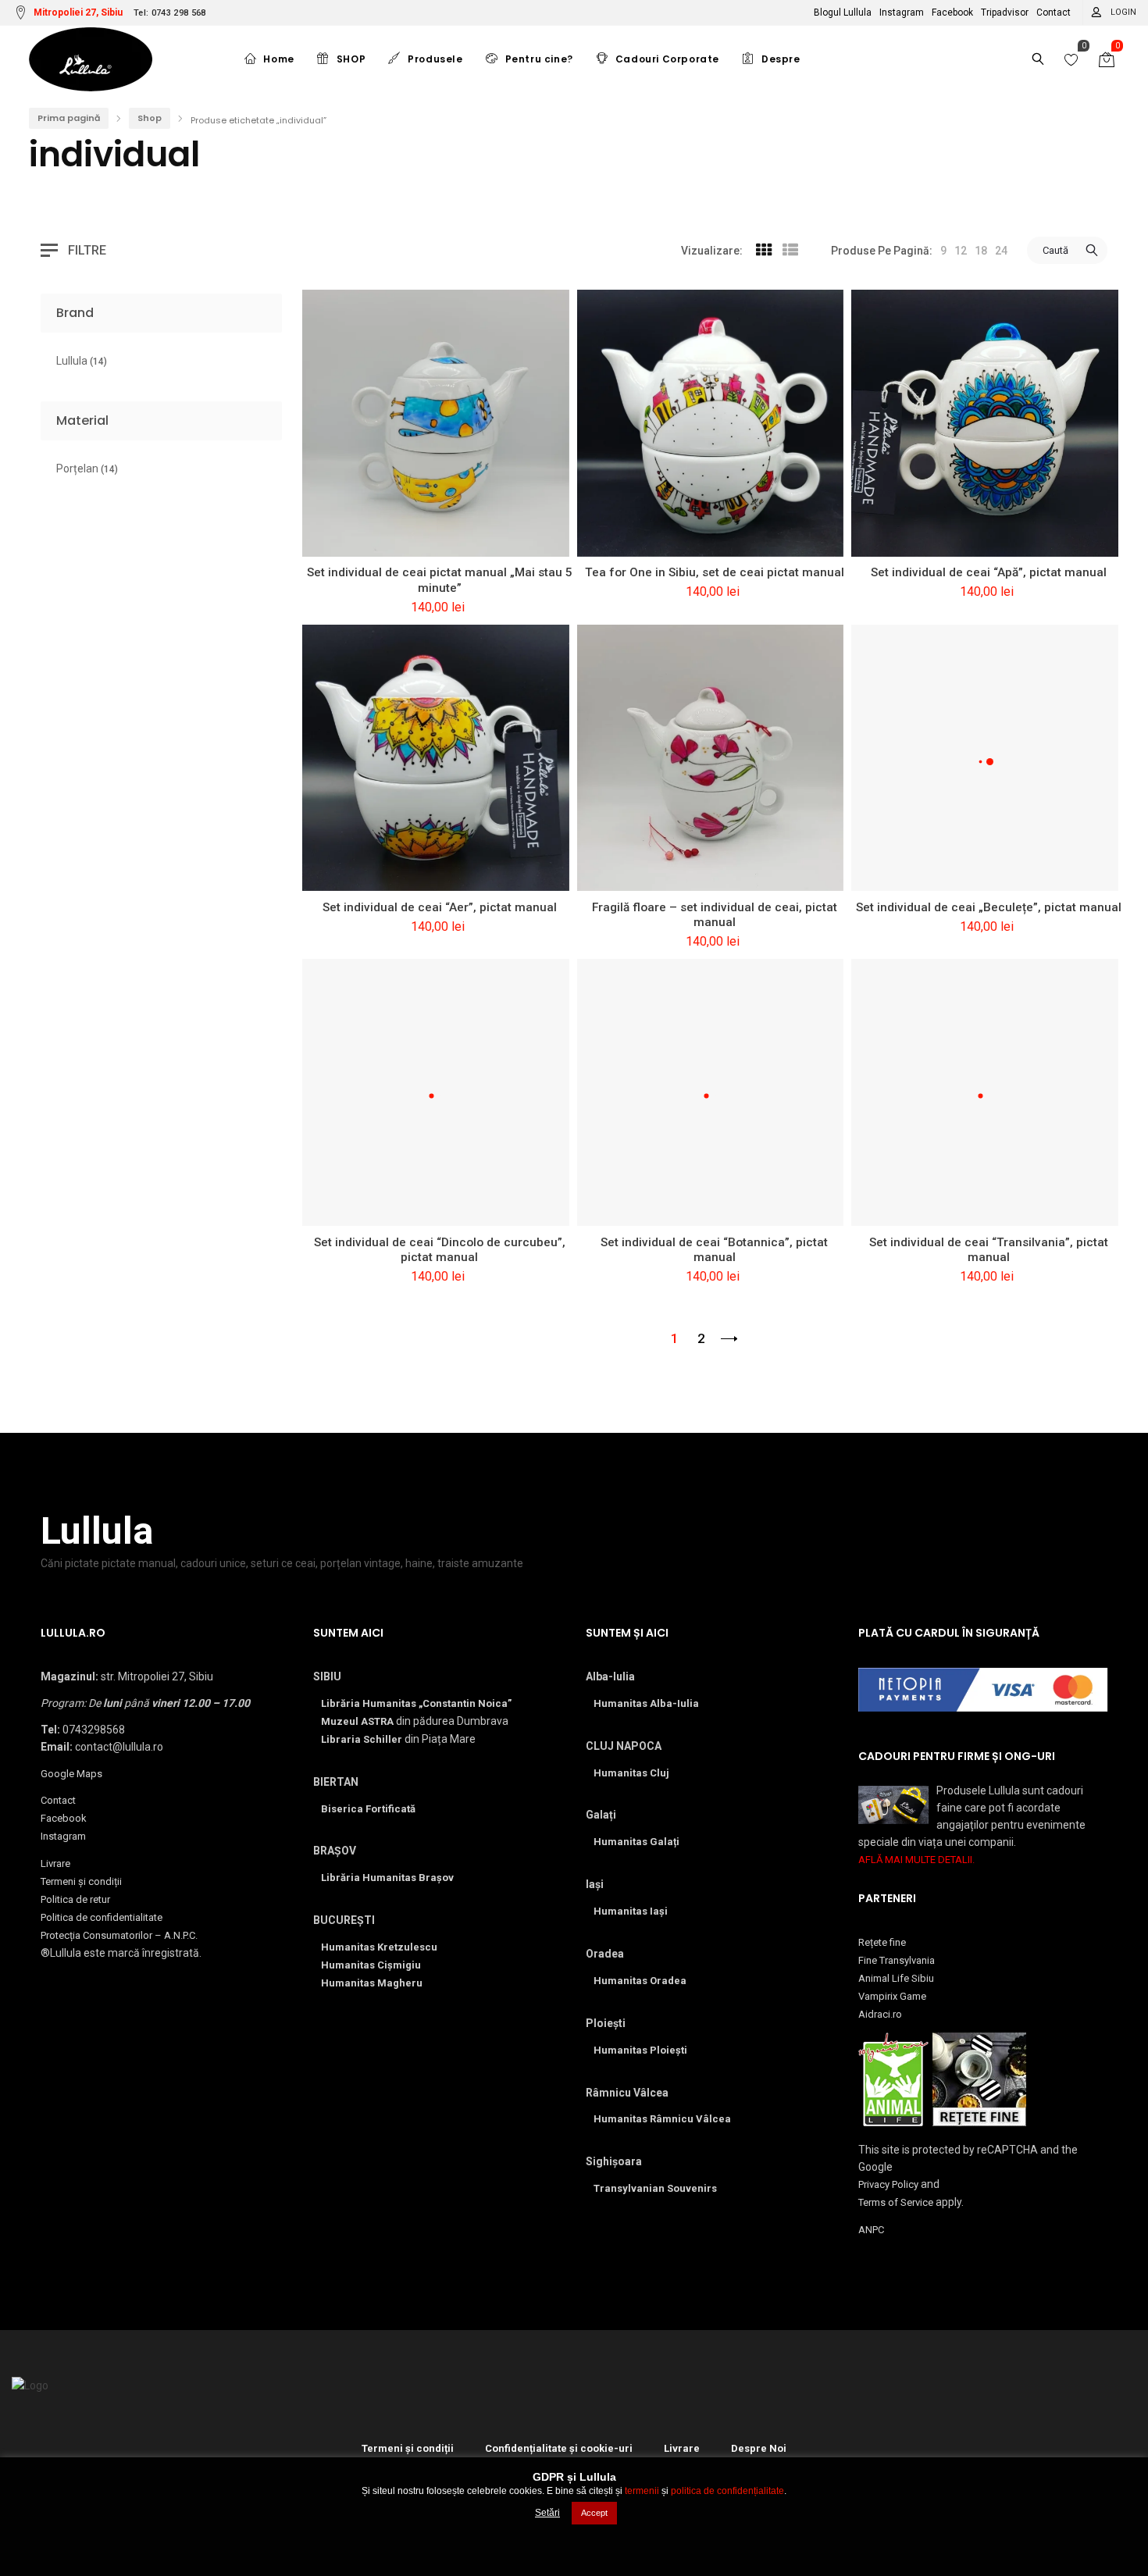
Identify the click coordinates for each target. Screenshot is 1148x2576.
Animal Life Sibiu (896, 1978)
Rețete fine (882, 1942)
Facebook (952, 12)
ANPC (871, 2230)
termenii (642, 2491)
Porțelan (87, 469)
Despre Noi (759, 2448)
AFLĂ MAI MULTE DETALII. (916, 1860)
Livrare (55, 1863)
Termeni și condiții (81, 1881)
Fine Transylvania (897, 1960)
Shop (150, 118)
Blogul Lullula (843, 12)
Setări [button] (547, 2513)
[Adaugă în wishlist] (358, 536)
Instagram (902, 12)
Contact (1054, 12)
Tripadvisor (1005, 12)
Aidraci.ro (880, 2014)
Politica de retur (75, 1899)
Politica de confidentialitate (102, 1917)
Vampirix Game (892, 1996)
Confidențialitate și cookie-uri (559, 2448)
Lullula (82, 361)
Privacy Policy (888, 2184)
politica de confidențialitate (727, 2491)
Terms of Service (896, 2202)
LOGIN (1123, 12)
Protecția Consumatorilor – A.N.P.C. (119, 1935)
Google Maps (71, 1774)
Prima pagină (69, 118)
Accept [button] (594, 2513)
